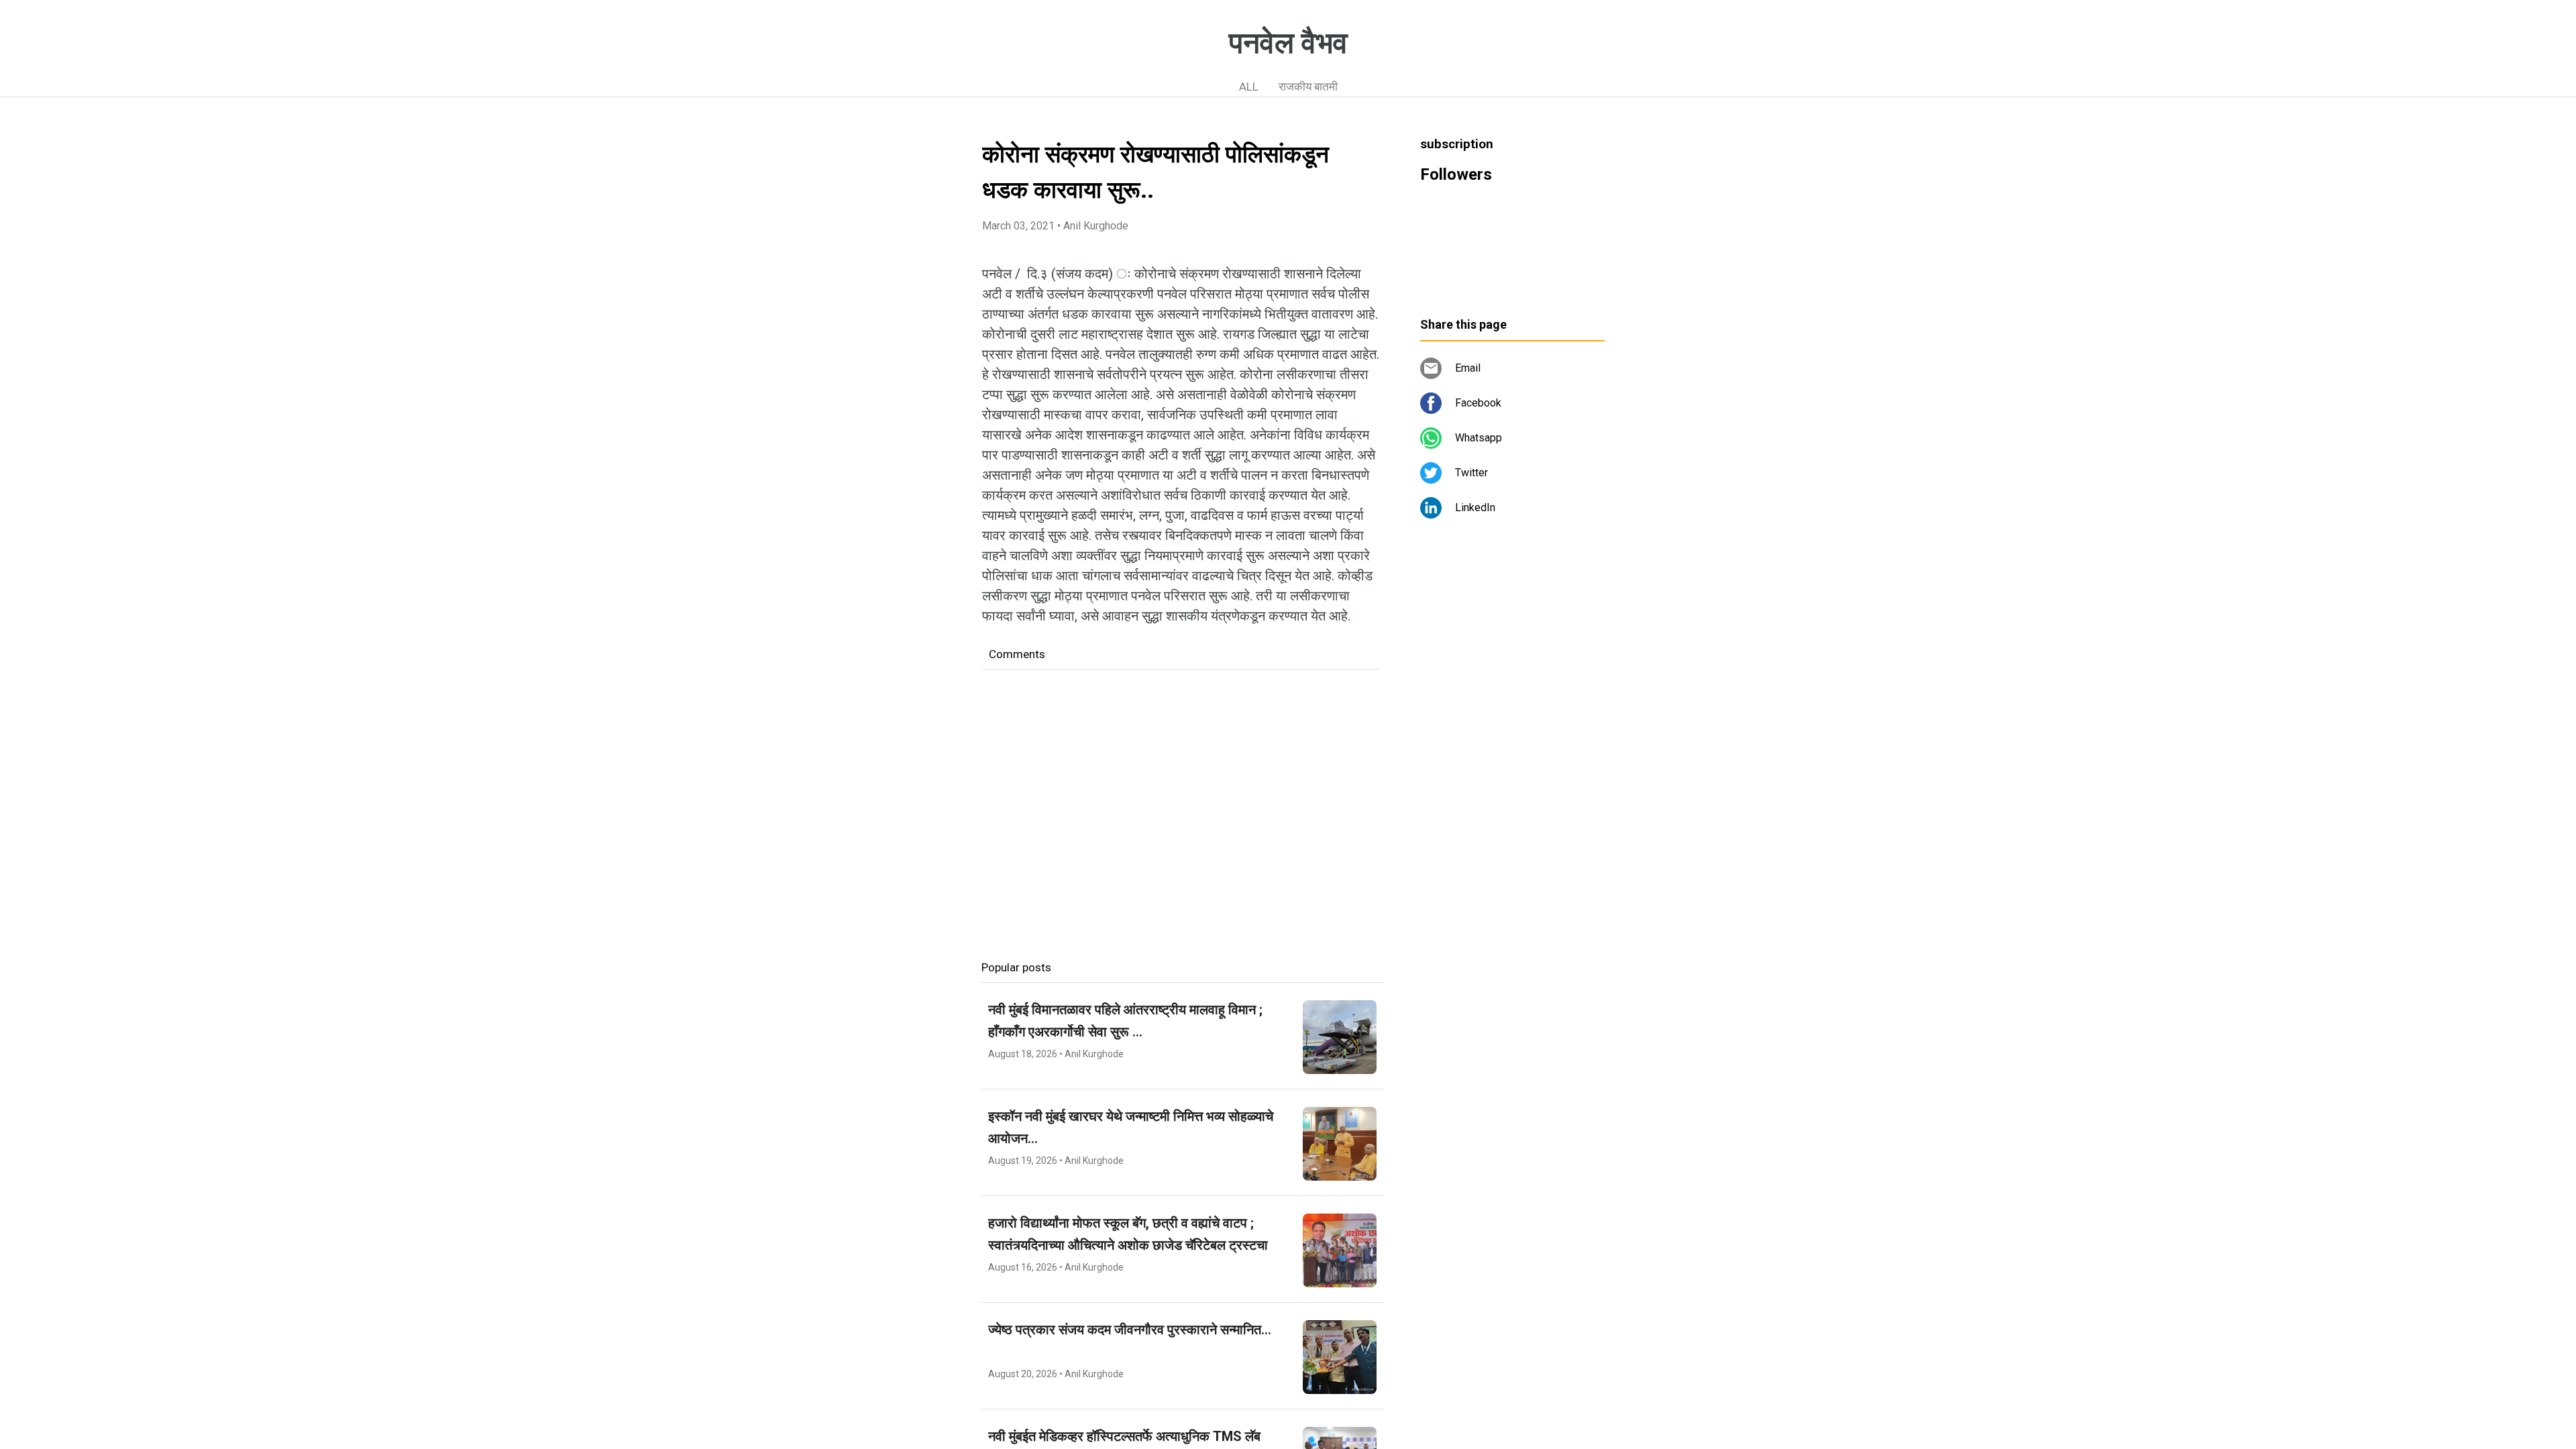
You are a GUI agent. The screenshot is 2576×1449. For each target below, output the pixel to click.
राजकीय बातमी (1308, 87)
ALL (1249, 87)
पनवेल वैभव (1288, 43)
